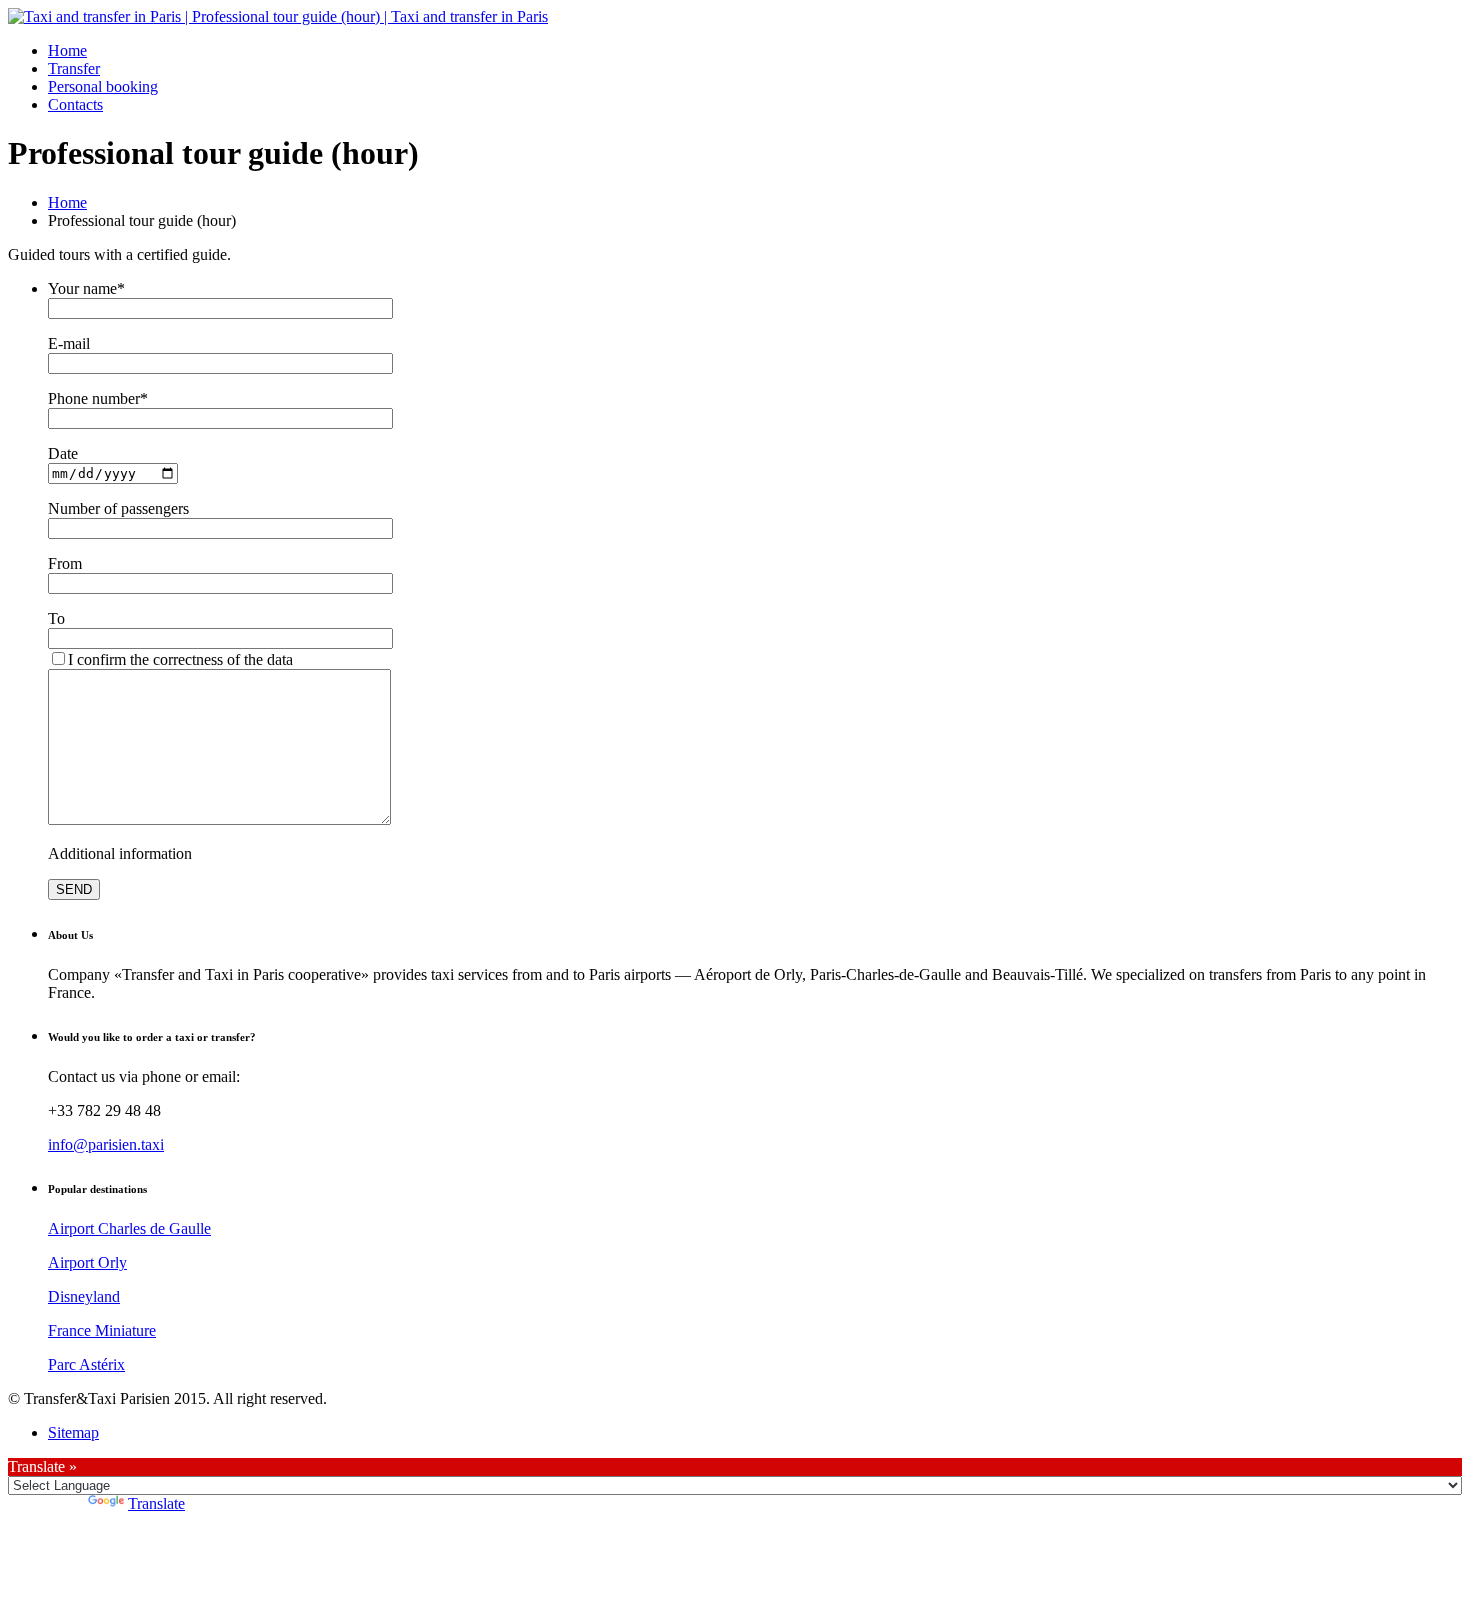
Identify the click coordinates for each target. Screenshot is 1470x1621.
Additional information (120, 853)
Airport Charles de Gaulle (129, 1228)
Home (67, 50)
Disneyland (84, 1296)
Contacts (75, 104)
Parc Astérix (86, 1364)
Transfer (74, 68)
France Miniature (102, 1330)
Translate (156, 1503)
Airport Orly (87, 1262)
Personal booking (103, 86)
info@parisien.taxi (106, 1144)
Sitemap (73, 1432)
